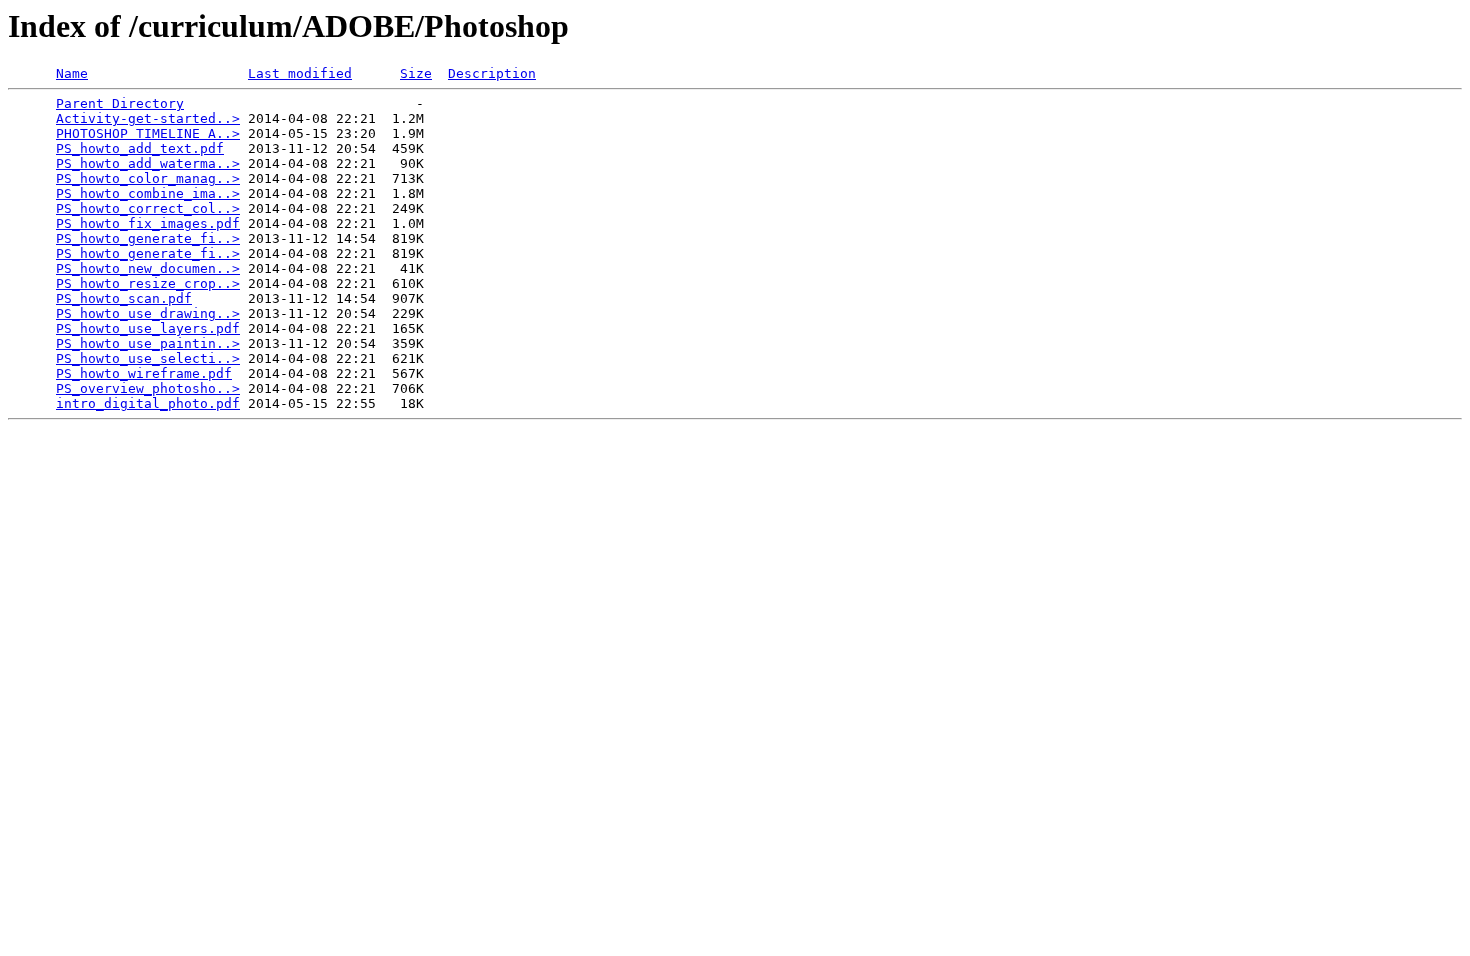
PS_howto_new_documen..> (148, 268)
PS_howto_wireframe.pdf (144, 373)
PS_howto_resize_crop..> (148, 283)
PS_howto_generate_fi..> (148, 238)
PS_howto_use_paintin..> (148, 343)
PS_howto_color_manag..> (148, 178)
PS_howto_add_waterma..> (148, 163)
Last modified (300, 73)
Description (492, 73)
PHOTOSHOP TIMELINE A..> (148, 133)
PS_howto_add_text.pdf (140, 148)
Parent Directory (120, 103)
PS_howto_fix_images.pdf (148, 223)
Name (72, 73)
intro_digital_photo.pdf (148, 403)
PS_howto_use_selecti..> (148, 358)
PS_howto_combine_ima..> (148, 193)
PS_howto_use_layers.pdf (148, 328)
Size (416, 73)
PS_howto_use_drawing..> (148, 313)
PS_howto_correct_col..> (148, 208)
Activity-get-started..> (148, 118)
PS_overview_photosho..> (148, 388)
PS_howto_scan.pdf (124, 298)
